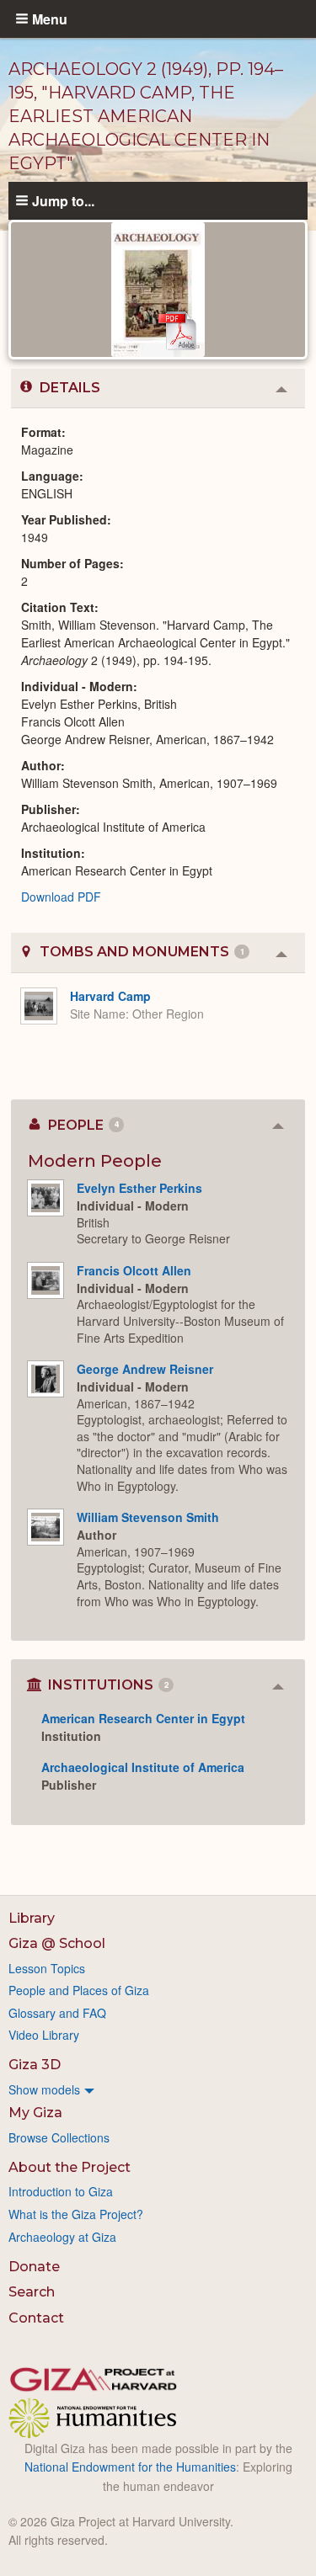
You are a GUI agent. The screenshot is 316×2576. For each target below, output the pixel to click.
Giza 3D (35, 2065)
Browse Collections (59, 2137)
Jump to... (63, 200)
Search (32, 2292)
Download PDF (61, 897)
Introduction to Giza (61, 2191)
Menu (50, 19)
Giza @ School (57, 1943)
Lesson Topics (47, 1968)
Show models (44, 2089)
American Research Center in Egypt (143, 1718)
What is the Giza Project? (76, 2214)
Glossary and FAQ (57, 2013)
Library (32, 1918)
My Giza (35, 2113)
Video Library (44, 2035)
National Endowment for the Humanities (130, 2467)
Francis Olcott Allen (134, 1270)
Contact (36, 2318)
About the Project (70, 2167)
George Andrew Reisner (145, 1369)
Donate (34, 2267)
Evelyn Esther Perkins (139, 1188)
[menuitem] (158, 2089)
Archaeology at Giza (62, 2237)
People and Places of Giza (79, 1990)
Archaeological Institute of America (143, 1767)
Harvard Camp (110, 996)
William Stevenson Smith (148, 1517)
